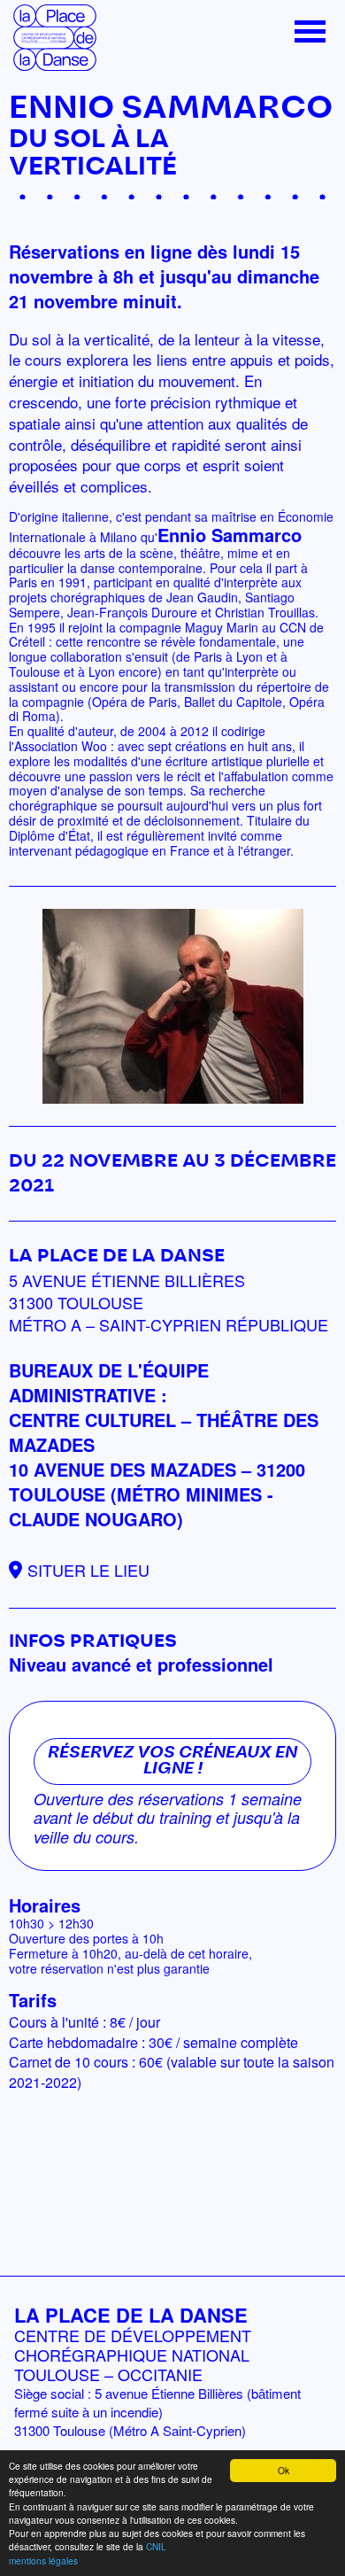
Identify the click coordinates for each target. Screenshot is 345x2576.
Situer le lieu (88, 1570)
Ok (284, 2470)
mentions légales (43, 2560)
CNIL (156, 2546)
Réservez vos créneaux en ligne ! (172, 1761)
